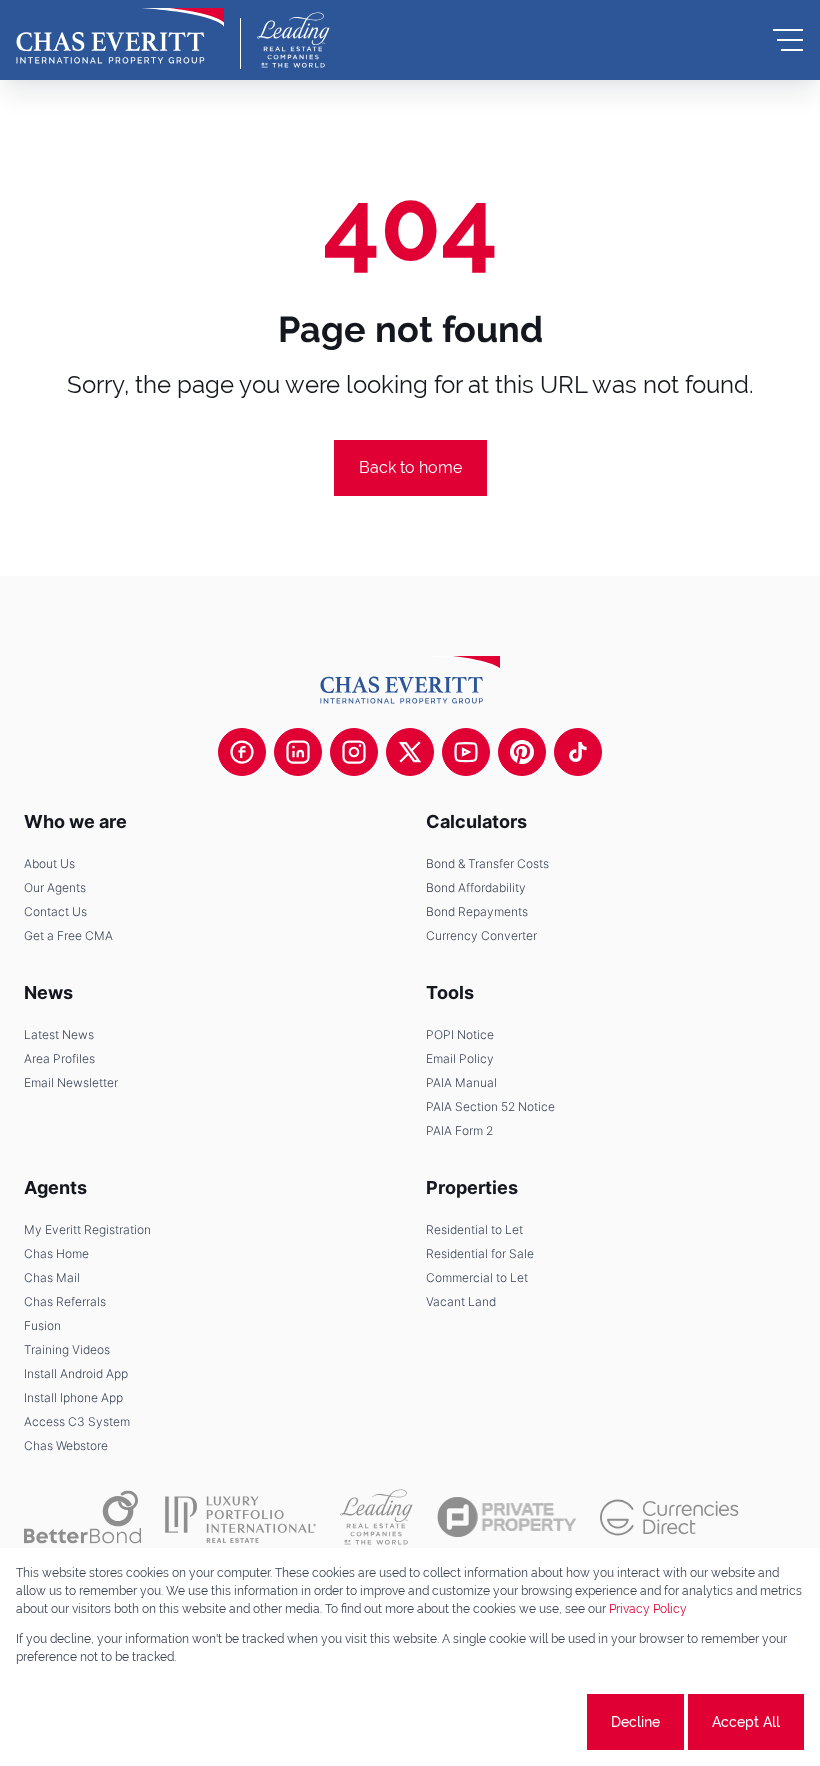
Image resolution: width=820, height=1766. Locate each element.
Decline (635, 1722)
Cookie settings (508, 1722)
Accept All (746, 1722)
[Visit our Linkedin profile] (298, 752)
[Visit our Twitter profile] (410, 752)
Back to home (410, 467)
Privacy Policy (648, 1609)
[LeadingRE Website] (376, 1517)
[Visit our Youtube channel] (466, 752)
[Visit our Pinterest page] (522, 752)
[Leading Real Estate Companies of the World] (293, 40)
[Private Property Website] (506, 1517)
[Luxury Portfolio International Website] (240, 1517)
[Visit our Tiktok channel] (578, 752)
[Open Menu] (788, 40)
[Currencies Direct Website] (669, 1517)
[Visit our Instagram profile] (354, 752)
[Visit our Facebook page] (242, 752)
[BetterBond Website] (82, 1517)
